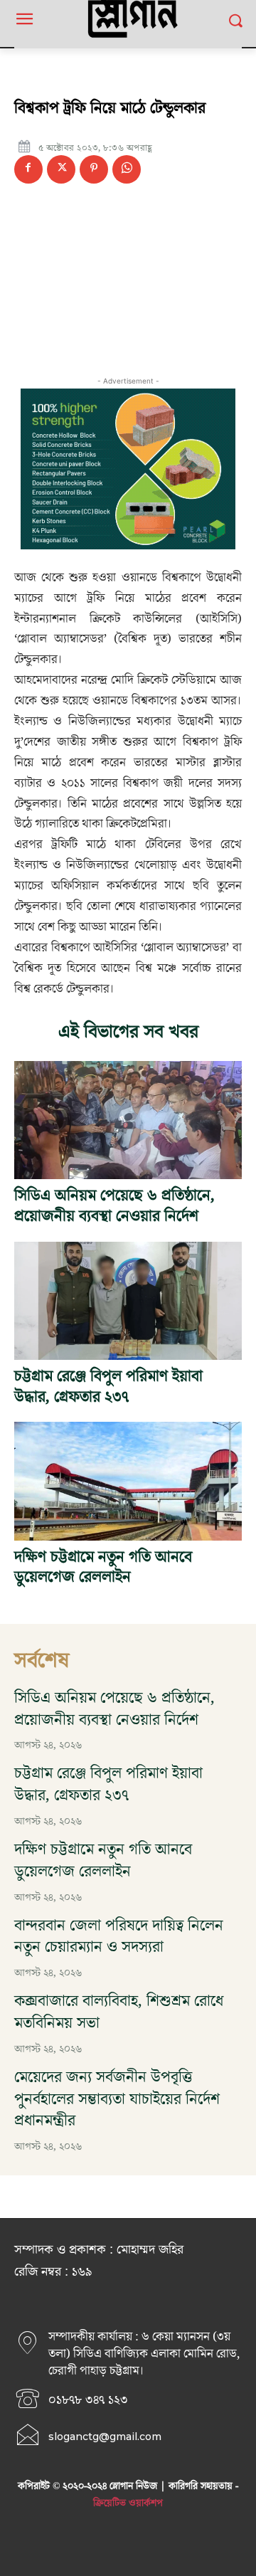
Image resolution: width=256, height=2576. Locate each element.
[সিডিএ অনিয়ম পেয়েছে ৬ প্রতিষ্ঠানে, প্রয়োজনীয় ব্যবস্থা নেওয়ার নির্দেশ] (128, 1120)
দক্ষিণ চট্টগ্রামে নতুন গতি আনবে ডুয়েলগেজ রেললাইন (103, 1568)
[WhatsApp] (127, 169)
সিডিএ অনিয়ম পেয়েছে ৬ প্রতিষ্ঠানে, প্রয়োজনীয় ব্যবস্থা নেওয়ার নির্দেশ (114, 1206)
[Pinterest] (94, 169)
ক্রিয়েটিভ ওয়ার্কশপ (128, 2503)
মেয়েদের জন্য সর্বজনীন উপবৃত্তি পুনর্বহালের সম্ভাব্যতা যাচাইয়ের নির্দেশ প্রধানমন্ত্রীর (117, 2100)
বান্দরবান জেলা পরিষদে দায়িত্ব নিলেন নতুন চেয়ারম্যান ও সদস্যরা (119, 1937)
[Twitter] (61, 169)
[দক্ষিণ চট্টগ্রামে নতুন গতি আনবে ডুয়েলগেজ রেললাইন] (128, 1481)
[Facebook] (28, 169)
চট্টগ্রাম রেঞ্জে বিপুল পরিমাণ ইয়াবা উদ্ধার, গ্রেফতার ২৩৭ (108, 1387)
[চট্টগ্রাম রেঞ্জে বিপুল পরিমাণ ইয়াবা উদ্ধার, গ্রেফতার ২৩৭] (128, 1301)
